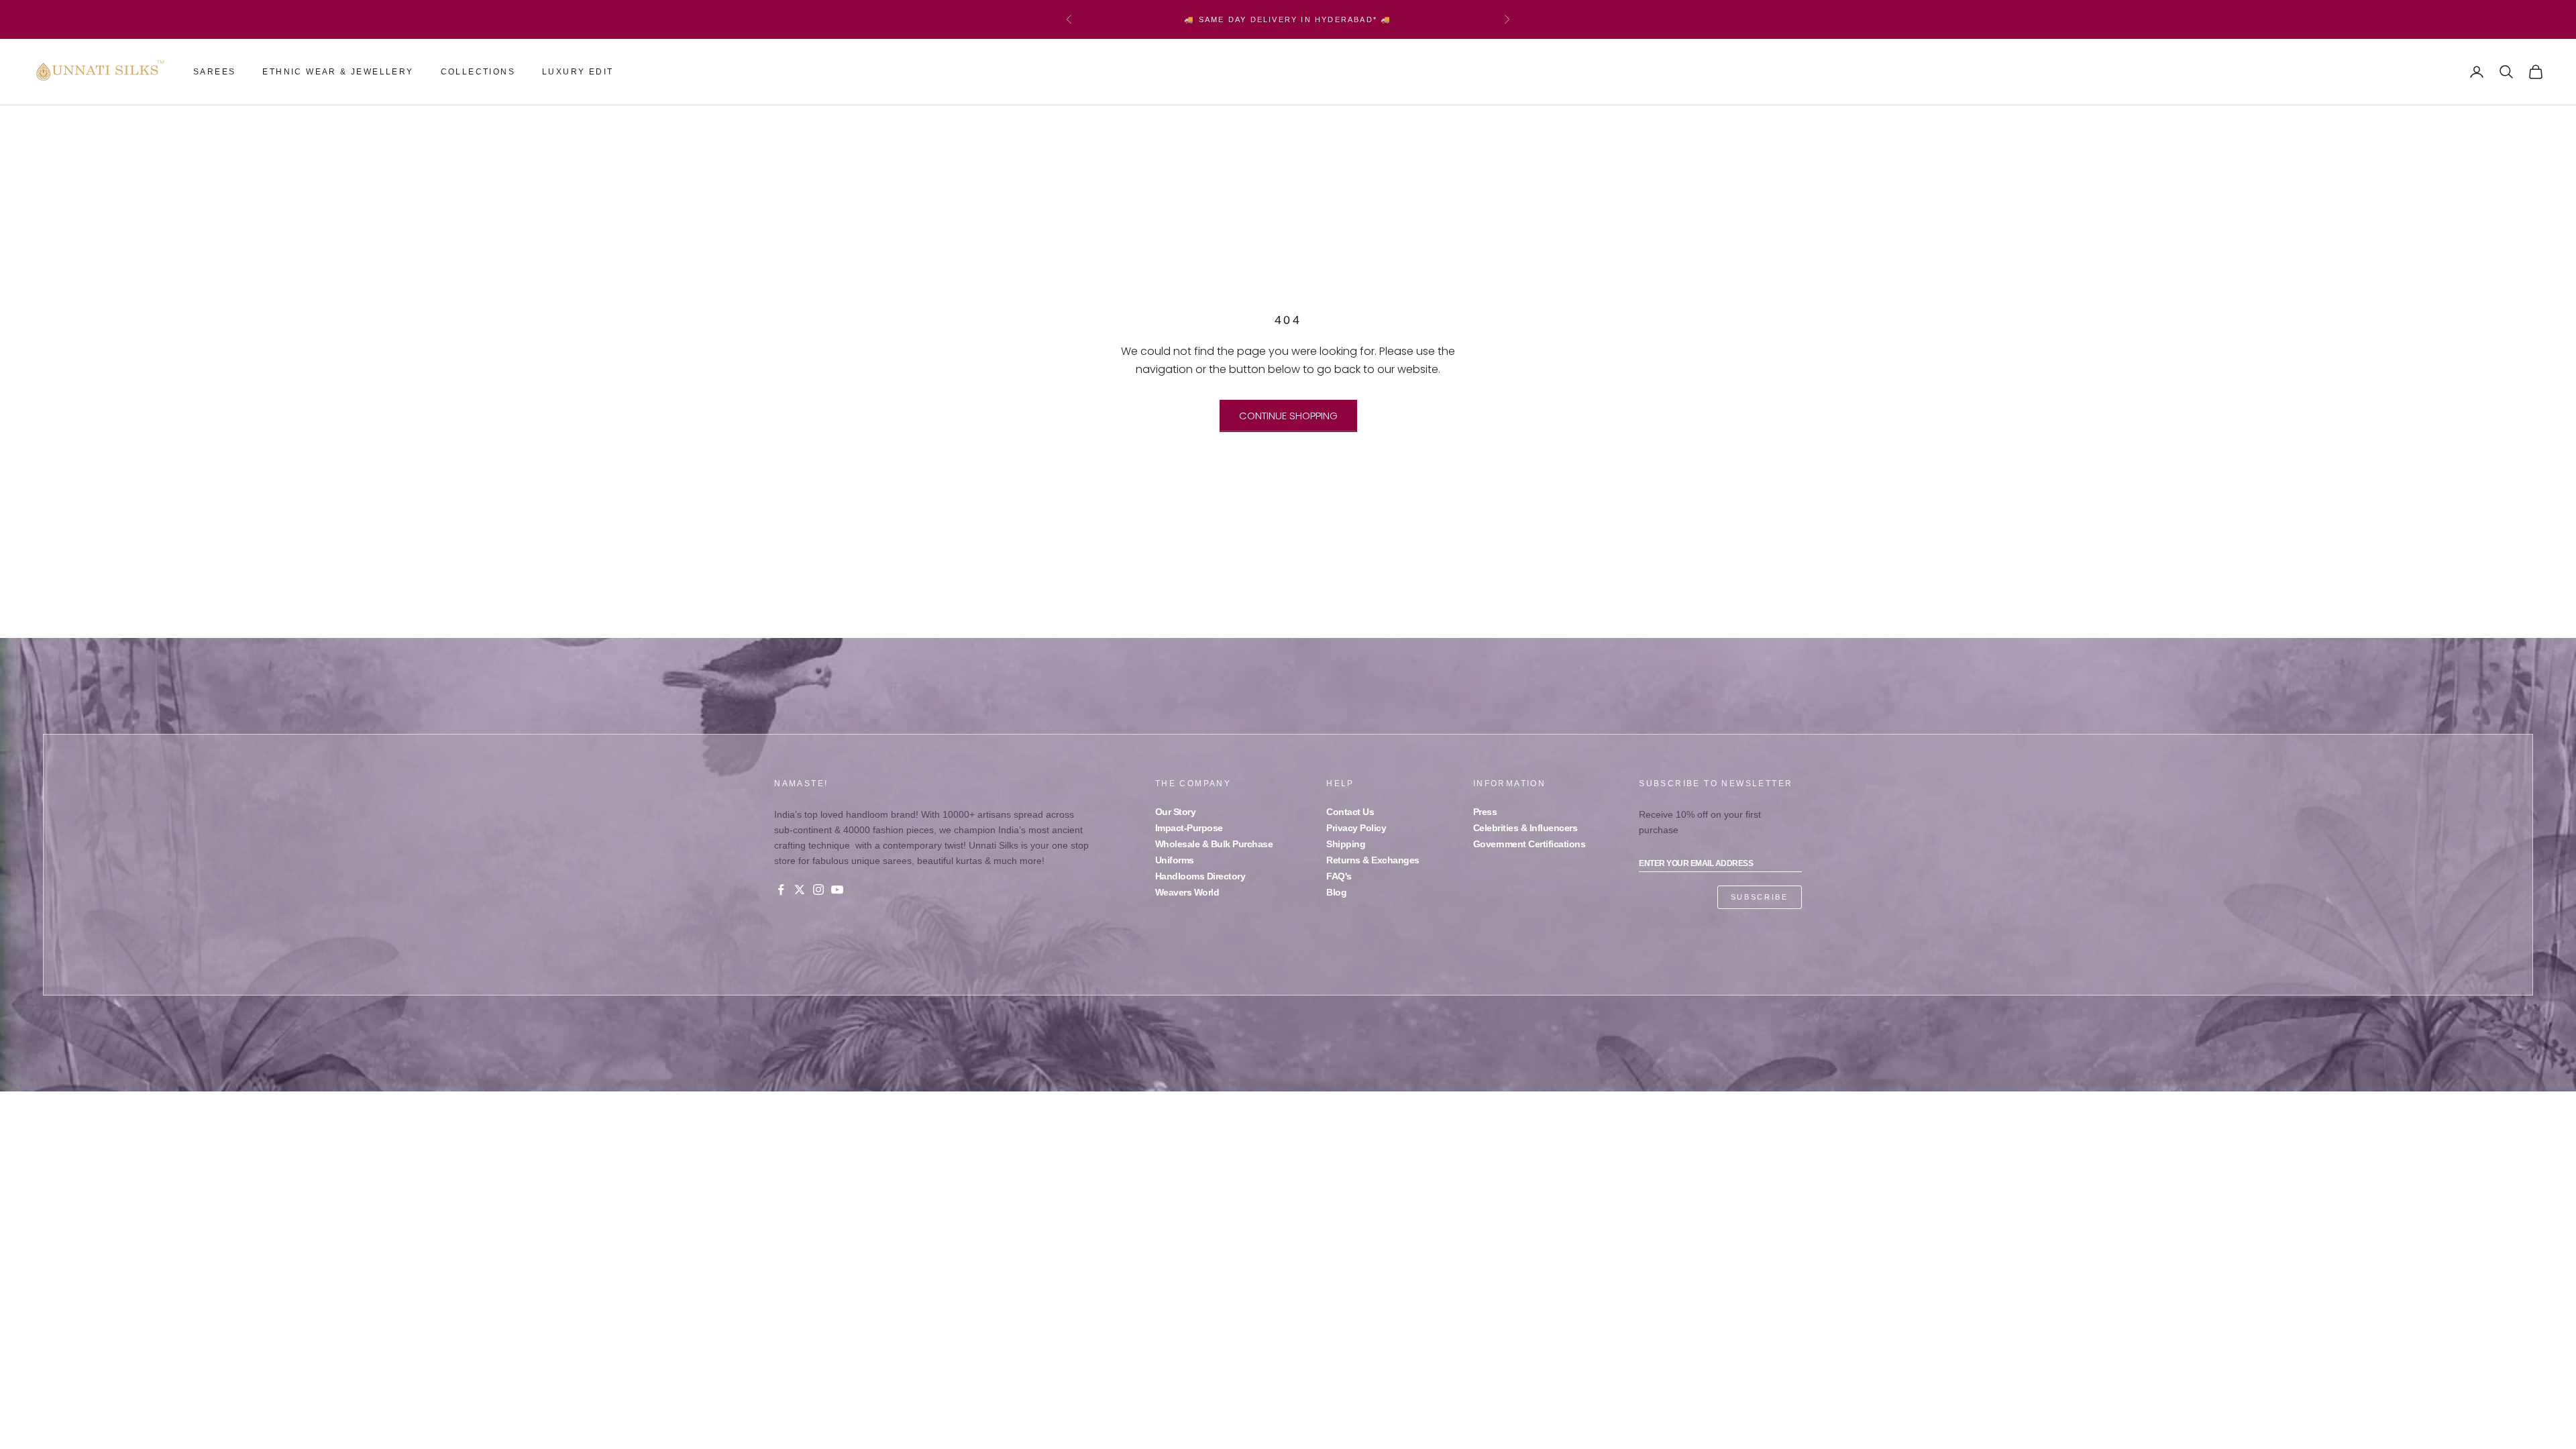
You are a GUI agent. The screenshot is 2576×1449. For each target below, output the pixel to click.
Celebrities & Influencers (1525, 828)
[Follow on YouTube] (837, 890)
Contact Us (1350, 812)
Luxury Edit (578, 72)
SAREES (214, 72)
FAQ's (1339, 876)
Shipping (1346, 844)
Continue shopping (1288, 416)
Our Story (1176, 812)
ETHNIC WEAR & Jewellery (338, 72)
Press (1485, 812)
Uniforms (1175, 860)
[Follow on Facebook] (781, 890)
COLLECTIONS (478, 72)
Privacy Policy (1356, 828)
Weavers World (1187, 892)
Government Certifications (1529, 844)
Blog (1336, 892)
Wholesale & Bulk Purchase (1214, 844)
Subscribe (1760, 897)
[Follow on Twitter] (800, 890)
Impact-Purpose (1189, 828)
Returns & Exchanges (1373, 860)
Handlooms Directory (1200, 876)
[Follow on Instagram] (818, 890)
